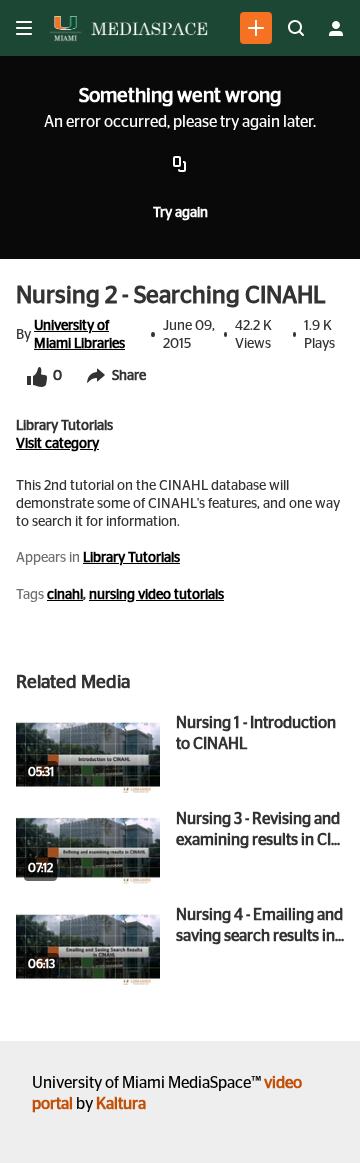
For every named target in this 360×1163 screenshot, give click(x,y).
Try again (180, 213)
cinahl (65, 595)
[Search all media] (296, 28)
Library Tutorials (131, 558)
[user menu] (336, 28)
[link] (256, 28)
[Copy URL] (180, 165)
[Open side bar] (24, 28)
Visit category (57, 444)
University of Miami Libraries (79, 335)
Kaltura (121, 1104)
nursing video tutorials (156, 595)
